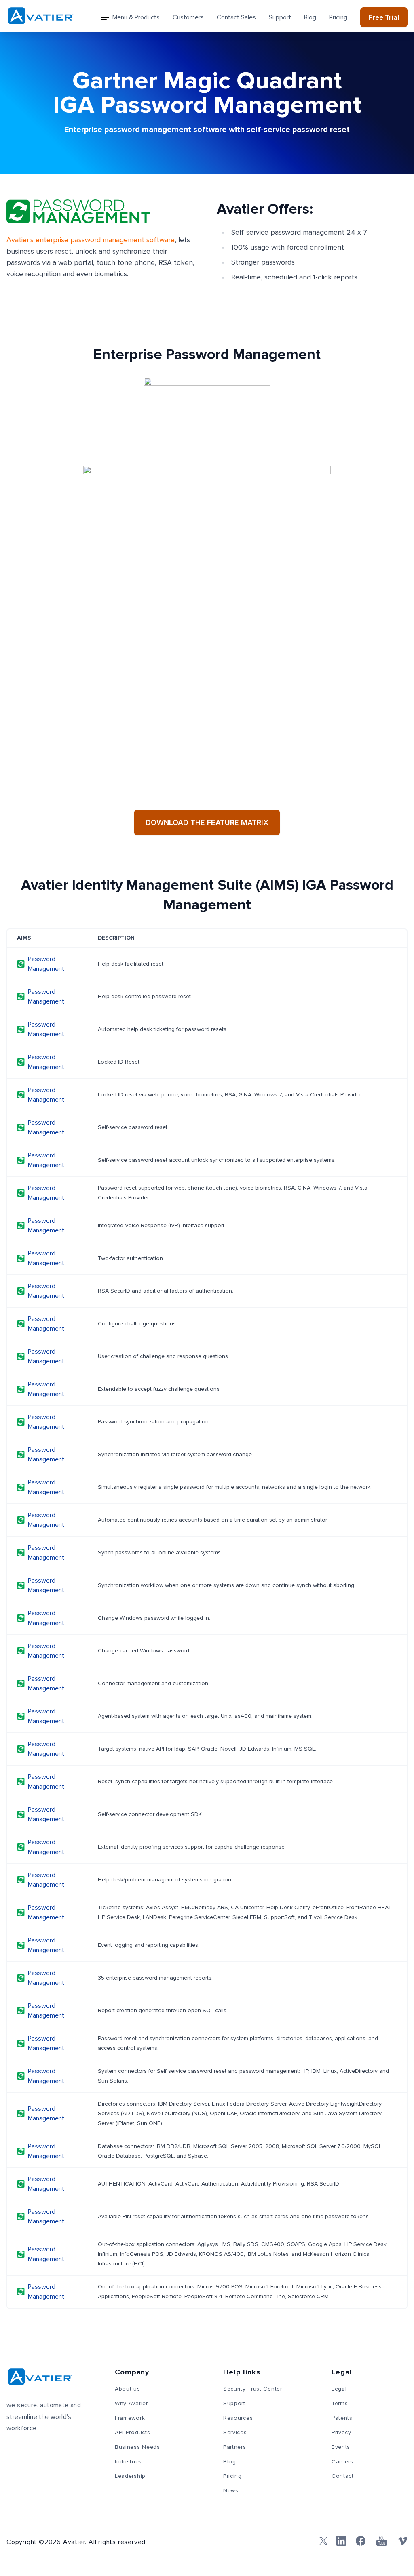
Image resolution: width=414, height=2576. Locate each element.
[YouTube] (382, 2541)
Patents (342, 2418)
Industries (128, 2462)
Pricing (338, 17)
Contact (343, 2476)
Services (235, 2433)
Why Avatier (131, 2404)
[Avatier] (41, 16)
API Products (132, 2433)
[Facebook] (361, 2541)
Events (341, 2447)
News (231, 2491)
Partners (235, 2447)
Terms (340, 2404)
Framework (130, 2418)
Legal (339, 2389)
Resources (238, 2418)
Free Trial (384, 17)
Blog (310, 17)
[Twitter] (322, 2541)
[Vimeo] (403, 2541)
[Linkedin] (341, 2541)
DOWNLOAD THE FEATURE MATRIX (207, 822)
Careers (342, 2462)
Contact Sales (236, 17)
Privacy (341, 2433)
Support (280, 17)
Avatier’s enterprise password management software (91, 240)
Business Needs (137, 2447)
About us (128, 2389)
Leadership (130, 2476)
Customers (188, 17)
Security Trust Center (253, 2389)
